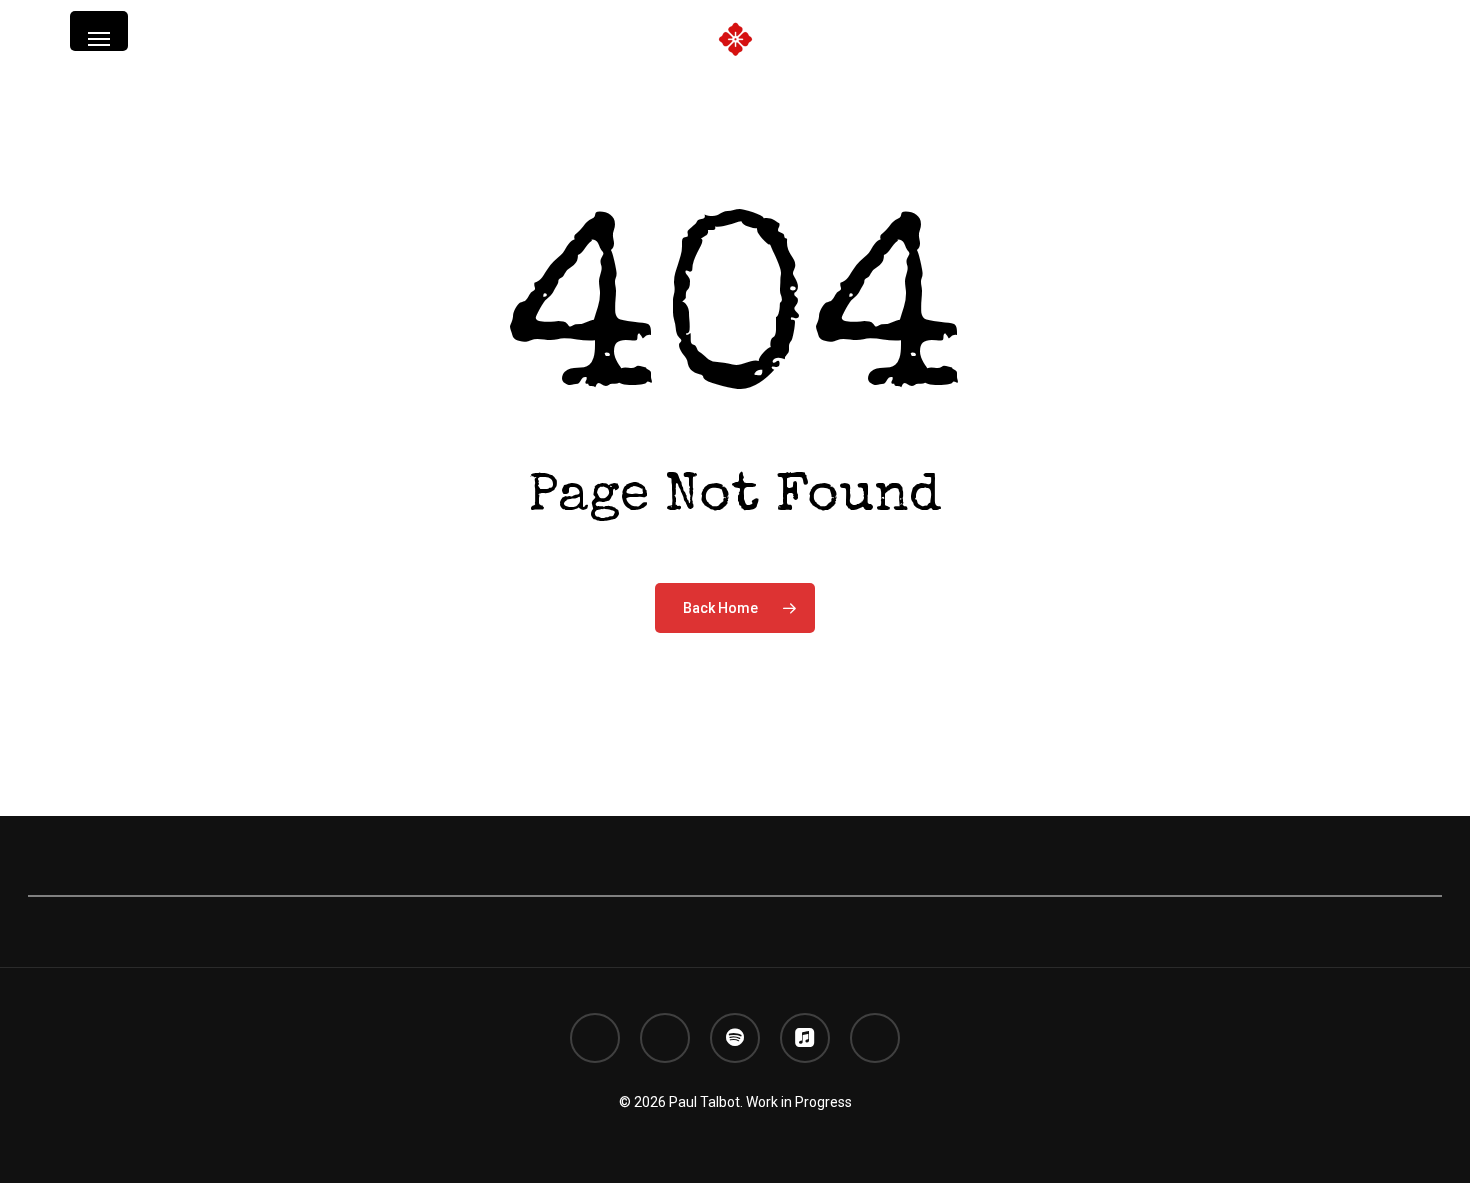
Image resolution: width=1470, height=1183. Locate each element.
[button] (99, 39)
